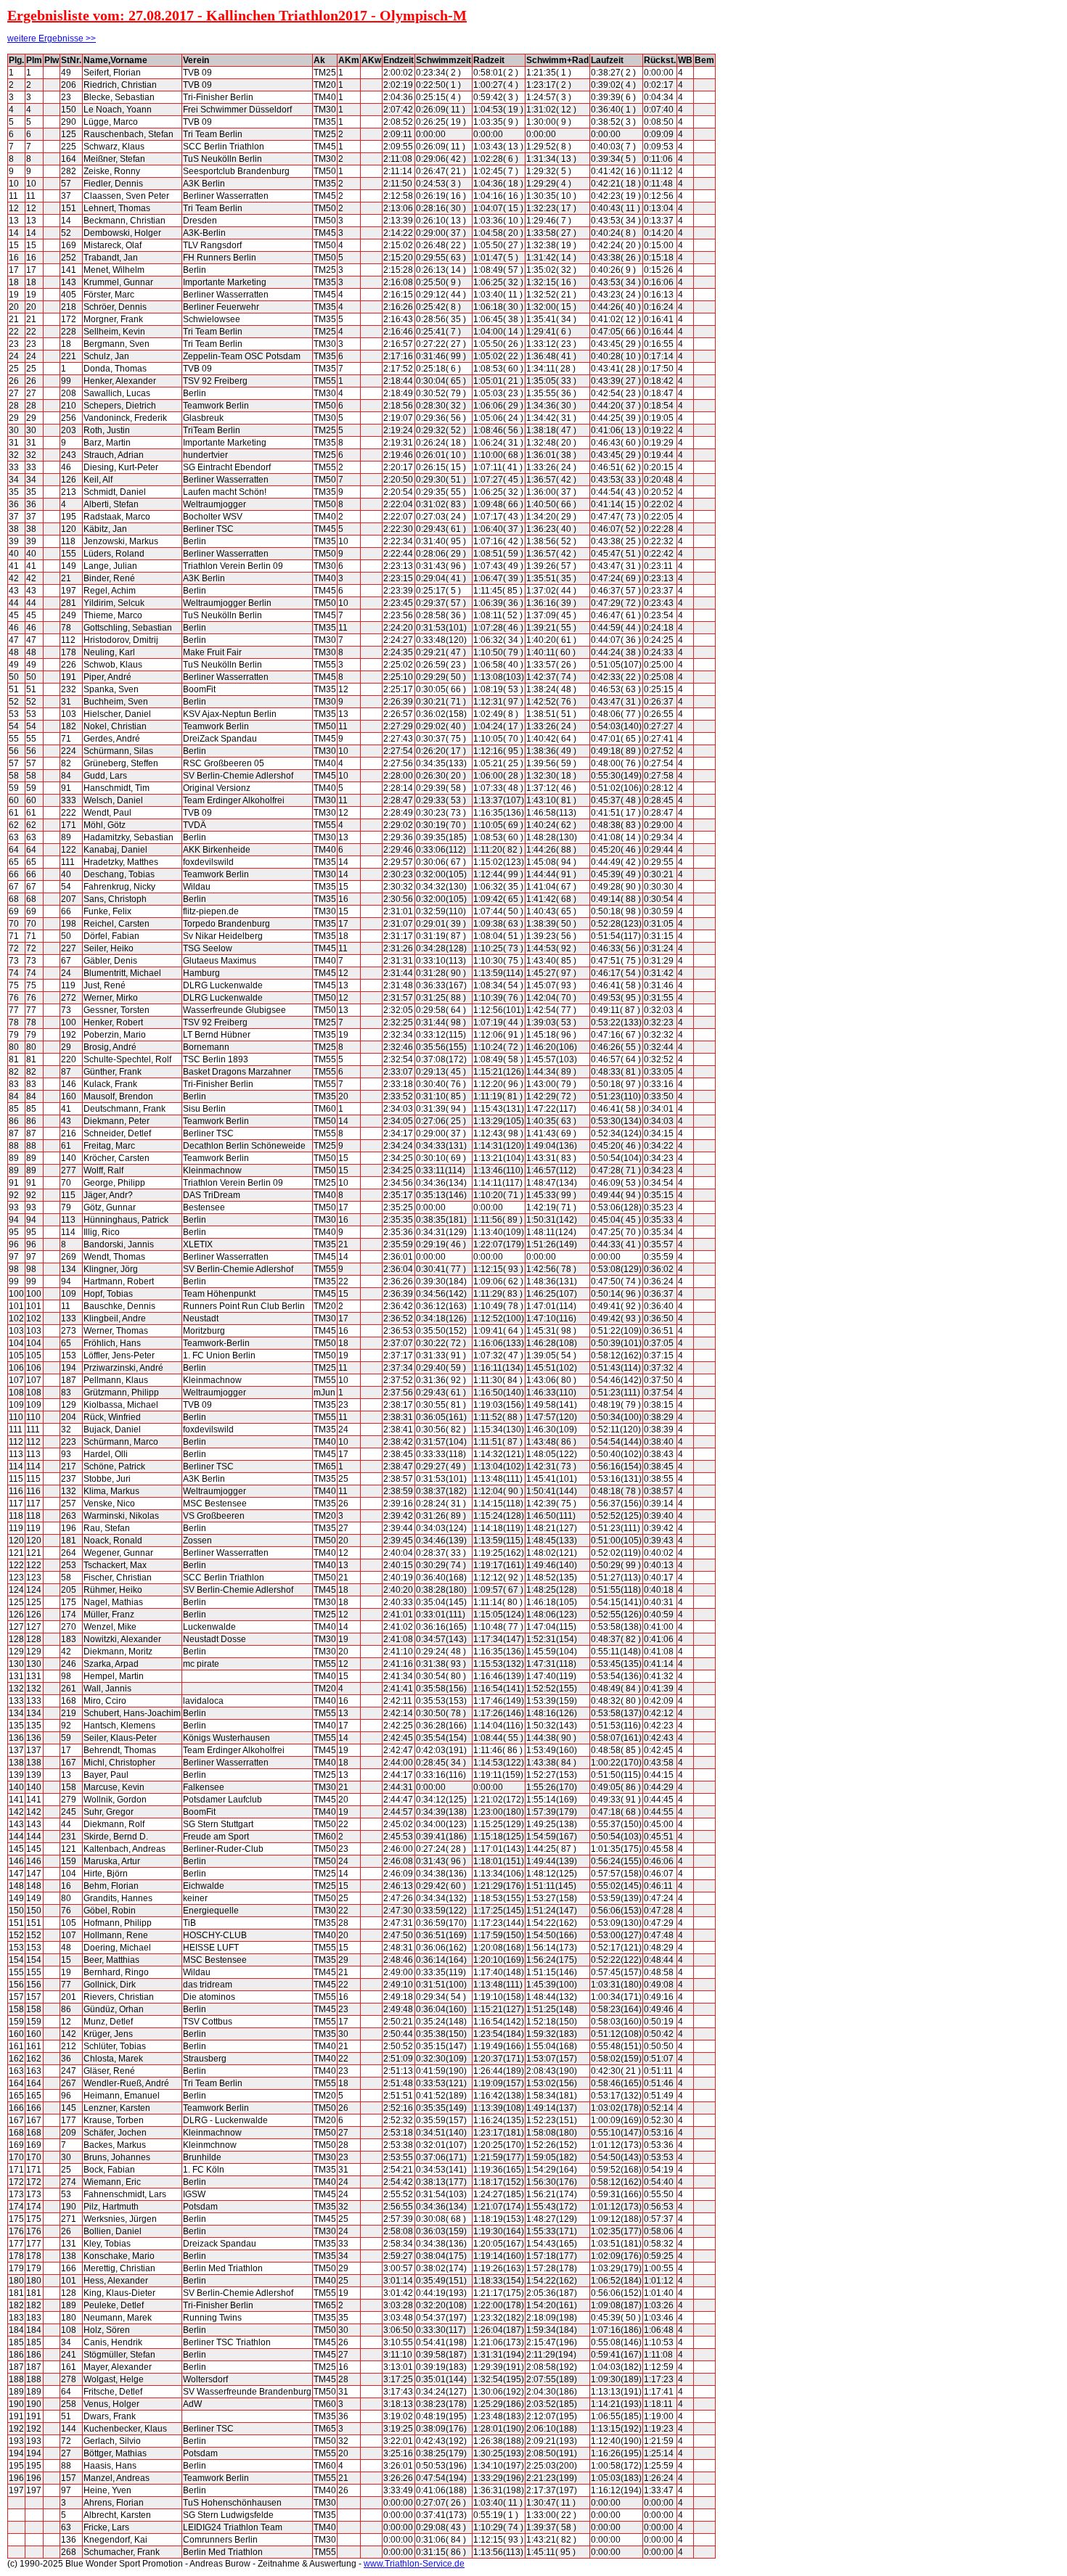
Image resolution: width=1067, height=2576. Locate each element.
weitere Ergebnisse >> (52, 38)
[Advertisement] (781, 271)
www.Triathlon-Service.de (414, 2564)
